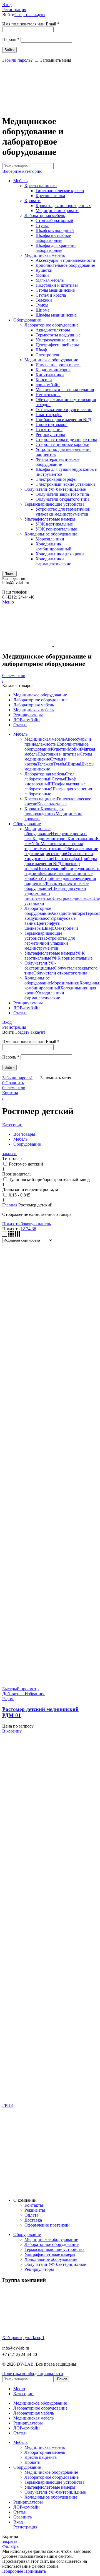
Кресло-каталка (50, 196)
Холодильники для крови (60, 554)
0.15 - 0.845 (20, 1195)
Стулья (42, 225)
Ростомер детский (26, 1164)
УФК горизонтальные (56, 529)
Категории (12, 1125)
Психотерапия (49, 429)
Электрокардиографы (56, 479)
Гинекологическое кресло (60, 191)
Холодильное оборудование (51, 534)
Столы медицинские (55, 290)
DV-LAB (25, 2364)
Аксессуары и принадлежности (65, 260)
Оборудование (27, 320)
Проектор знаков (52, 424)
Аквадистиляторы (53, 330)
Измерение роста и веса (58, 365)
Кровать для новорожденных (63, 206)
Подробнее (13, 2571)
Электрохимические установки (65, 484)
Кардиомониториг (53, 370)
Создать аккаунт (30, 15)
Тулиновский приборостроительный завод (49, 1179)
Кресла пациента (41, 186)
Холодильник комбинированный (53, 546)
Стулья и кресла (51, 295)
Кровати (32, 201)
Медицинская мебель (45, 255)
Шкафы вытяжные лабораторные (53, 238)
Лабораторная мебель (45, 215)
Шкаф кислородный (55, 230)
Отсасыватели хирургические (64, 410)
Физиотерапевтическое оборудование (57, 462)
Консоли (44, 380)
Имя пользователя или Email (31, 24)
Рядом (8, 1699)
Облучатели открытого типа (62, 499)
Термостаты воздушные (58, 335)
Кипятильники (50, 375)
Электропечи (48, 355)
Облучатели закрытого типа (62, 494)
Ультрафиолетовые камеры (50, 519)
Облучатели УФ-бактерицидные (55, 489)
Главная (10, 1205)
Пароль (11, 39)
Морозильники (50, 539)
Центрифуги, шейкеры (57, 345)
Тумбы (42, 305)
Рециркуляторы (50, 434)
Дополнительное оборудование (65, 265)
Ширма (42, 310)
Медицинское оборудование (51, 360)
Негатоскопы (48, 395)
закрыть (10, 1154)
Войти (9, 50)
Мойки (42, 275)
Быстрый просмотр (20, 1689)
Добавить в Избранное (24, 1694)
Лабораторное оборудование (52, 325)
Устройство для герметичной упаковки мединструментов (63, 512)
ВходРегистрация (25, 2524)
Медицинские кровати (57, 211)
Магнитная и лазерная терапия (65, 390)
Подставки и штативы (57, 285)
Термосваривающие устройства (54, 504)
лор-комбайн (48, 385)
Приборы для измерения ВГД (63, 420)
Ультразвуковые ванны (57, 340)
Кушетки (44, 270)
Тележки (44, 300)
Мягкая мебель (50, 280)
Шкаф (41, 350)
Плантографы (49, 415)
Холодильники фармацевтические (53, 561)
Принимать (35, 2571)
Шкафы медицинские (56, 315)
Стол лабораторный (54, 220)
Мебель (20, 181)
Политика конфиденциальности (33, 2373)
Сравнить (22, 2517)
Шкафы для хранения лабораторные (56, 248)
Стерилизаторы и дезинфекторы (66, 439)
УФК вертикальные (54, 524)
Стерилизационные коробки (62, 444)
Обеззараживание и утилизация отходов (61, 851)
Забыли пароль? (17, 60)
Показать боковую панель (27, 1224)
